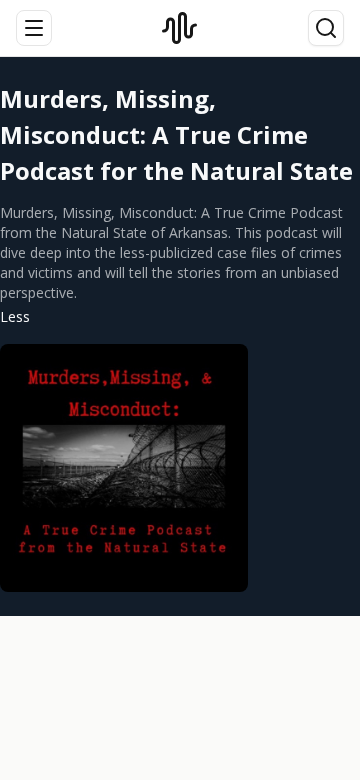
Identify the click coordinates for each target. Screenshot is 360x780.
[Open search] (326, 28)
